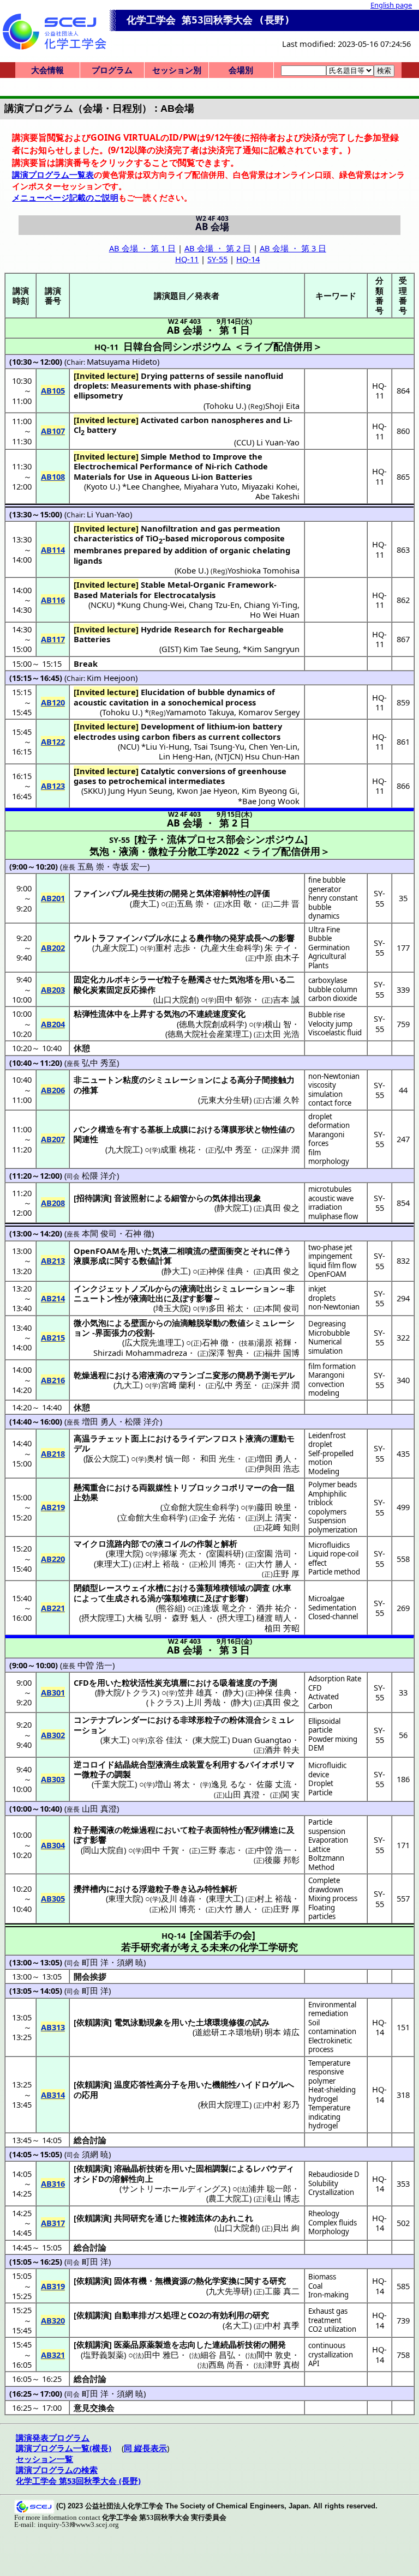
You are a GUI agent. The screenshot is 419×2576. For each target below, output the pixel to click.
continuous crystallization (331, 2350)
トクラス (165, 1702)
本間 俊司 (99, 1233)
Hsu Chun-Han (272, 756)
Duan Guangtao (262, 1740)
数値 (237, 1323)
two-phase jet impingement (330, 1252)
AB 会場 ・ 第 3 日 (293, 248)
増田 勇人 (99, 1421)
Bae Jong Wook (271, 801)
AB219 (53, 1507)
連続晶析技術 (237, 2344)
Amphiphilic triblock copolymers (327, 1503)
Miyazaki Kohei (270, 486)
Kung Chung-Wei (153, 605)
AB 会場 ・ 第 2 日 (218, 248)
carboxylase (328, 980)
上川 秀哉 (203, 1702)
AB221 (53, 1608)
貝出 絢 (286, 2228)
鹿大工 (144, 903)
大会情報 (47, 70)
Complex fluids (333, 2223)
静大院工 (233, 1208)
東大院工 (211, 1740)
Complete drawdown (326, 1885)
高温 (82, 1438)
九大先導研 (229, 2291)
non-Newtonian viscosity (334, 1081)
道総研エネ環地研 (228, 2032)
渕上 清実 (274, 1517)
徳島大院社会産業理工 (208, 1034)
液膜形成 (90, 1260)
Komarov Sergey (269, 712)
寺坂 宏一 (130, 866)
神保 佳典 (226, 1271)
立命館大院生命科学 (199, 1507)
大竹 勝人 (274, 1564)
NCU (128, 746)
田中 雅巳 (161, 2355)
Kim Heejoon (111, 678)
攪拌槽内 (90, 1889)
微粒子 (94, 1774)
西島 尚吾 (226, 2364)
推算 (90, 1090)
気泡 (172, 1013)
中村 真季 (282, 2325)
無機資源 (171, 2281)
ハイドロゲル (261, 2084)
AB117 (53, 639)
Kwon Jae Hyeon (207, 791)
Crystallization (331, 2192)
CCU (244, 442)
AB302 (53, 1735)
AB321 (53, 2355)
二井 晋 (286, 903)
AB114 (53, 550)
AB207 (53, 1139)
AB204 (53, 1024)
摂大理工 (236, 1618)
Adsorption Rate (335, 1679)
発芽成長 (246, 938)
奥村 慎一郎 (168, 1458)
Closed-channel (333, 1616)
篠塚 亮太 (178, 1553)
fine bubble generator (327, 885)
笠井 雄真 (195, 1692)
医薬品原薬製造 (143, 2344)
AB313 (53, 2027)
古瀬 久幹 (282, 1100)
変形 (221, 1375)
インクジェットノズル (115, 1288)
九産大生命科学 (232, 948)
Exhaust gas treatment (328, 2316)
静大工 (176, 1271)
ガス (155, 2315)
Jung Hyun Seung (140, 791)
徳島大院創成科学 (212, 1024)
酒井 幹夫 (282, 1749)
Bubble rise (327, 1015)
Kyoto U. (102, 486)
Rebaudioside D (334, 2174)
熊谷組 (170, 1608)
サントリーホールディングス (175, 2188)
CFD (315, 1688)
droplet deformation (329, 1121)
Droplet (321, 1783)
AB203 (53, 990)
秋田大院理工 (225, 2104)
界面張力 (111, 1332)
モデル (282, 1375)
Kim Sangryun (273, 649)
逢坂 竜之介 (225, 1608)
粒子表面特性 (213, 1830)
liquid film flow (332, 1265)
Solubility (323, 2183)
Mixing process (333, 1898)
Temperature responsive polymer (329, 2072)
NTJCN (229, 756)
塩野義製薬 (103, 2355)
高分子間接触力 (266, 1079)
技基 (248, 1343)
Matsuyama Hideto (122, 361)
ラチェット (110, 1438)
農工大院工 (229, 2198)
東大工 (115, 1740)
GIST (170, 649)
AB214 (53, 1298)
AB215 (53, 1337)
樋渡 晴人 (274, 1618)
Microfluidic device (327, 1770)
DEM (316, 1748)
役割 (144, 1332)
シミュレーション (180, 1079)
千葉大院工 (114, 1784)
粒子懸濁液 (94, 1830)
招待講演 (93, 1198)
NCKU (101, 605)
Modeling (324, 1471)
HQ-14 (248, 259)
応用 (90, 2095)
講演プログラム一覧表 (53, 174)
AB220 (53, 1559)
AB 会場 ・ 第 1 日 (142, 248)
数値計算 (155, 1260)
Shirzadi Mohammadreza (140, 1353)
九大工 (128, 1385)
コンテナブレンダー (110, 1720)
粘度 (131, 1079)
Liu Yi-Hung (167, 746)
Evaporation (328, 1840)
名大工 (237, 2325)
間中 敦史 (274, 2355)
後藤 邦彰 (282, 1860)
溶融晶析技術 (139, 2168)
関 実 (290, 1794)
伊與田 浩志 (278, 1468)
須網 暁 (130, 1962)
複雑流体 (196, 2218)
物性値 (274, 1129)
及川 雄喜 (178, 1898)
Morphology (329, 2231)
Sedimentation (332, 1608)
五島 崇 (91, 866)
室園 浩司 (274, 1553)
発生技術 (147, 893)
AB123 (53, 786)
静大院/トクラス (127, 1692)
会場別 (241, 70)
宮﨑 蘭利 (178, 1385)
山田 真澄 (242, 1794)
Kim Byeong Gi (270, 791)
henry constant (333, 898)
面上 (139, 1438)
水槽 (155, 1588)
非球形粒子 (200, 1720)
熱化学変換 (216, 2281)
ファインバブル (102, 893)
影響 (286, 938)
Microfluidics (329, 1545)
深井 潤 (286, 1149)
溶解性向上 (133, 2179)
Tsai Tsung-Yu (219, 746)
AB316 (53, 2183)
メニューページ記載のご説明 (65, 197)
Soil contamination (332, 2027)
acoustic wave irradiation (331, 1203)
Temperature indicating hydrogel (329, 2117)
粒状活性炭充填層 (154, 1682)
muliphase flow (333, 1216)
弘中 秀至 (99, 1063)
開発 (180, 893)
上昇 (139, 1013)
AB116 (53, 600)
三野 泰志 (218, 1850)
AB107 (53, 431)
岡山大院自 (103, 1850)
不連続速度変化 (217, 1013)
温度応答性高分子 (147, 2084)
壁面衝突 (226, 1251)
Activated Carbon (324, 1701)
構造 (106, 1129)
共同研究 (130, 2218)
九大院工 (124, 1149)
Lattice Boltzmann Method (326, 1858)
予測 (269, 1682)
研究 (278, 2281)
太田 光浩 (282, 1034)
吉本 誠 (286, 999)
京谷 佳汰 (165, 1740)
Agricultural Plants (327, 961)
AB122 (53, 741)
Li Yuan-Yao (278, 442)
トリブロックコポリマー (217, 1487)
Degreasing (327, 1324)
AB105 (53, 390)
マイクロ (90, 1543)
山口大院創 (176, 999)
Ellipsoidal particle (324, 1726)
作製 (205, 1543)
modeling (324, 1393)
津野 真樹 (282, 2364)
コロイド (98, 1764)
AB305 (53, 1898)
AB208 (53, 1203)
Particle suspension (327, 1827)
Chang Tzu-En (214, 605)
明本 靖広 (282, 2032)
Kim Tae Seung (211, 649)
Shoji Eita (282, 406)
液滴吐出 (196, 1288)
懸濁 (196, 979)
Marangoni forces (326, 1139)
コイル (176, 1543)
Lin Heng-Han (185, 756)
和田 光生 (218, 1458)
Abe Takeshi (277, 496)
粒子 (172, 979)
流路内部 (123, 1543)
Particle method (334, 1572)
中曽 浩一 (95, 1665)
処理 (171, 2315)
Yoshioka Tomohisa (264, 570)
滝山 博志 (282, 2198)
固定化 (86, 979)
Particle (320, 1793)
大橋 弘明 (144, 1618)
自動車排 (130, 2315)
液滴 (254, 1438)
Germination (329, 948)
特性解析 (221, 1889)
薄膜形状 (237, 1129)
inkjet (317, 1289)
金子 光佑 (218, 1517)
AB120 (53, 702)
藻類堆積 (180, 1598)
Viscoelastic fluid (335, 1033)
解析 (229, 1543)
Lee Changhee (153, 486)
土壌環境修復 (220, 2022)
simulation (325, 1094)
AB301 (53, 1692)
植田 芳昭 (282, 1628)
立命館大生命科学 (152, 1517)
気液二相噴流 (177, 1251)
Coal (315, 2286)
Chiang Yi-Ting (271, 605)
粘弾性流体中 (98, 1013)
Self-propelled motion (331, 1458)
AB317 (53, 2223)
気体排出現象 (237, 1198)
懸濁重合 (90, 1487)
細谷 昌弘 (218, 2355)
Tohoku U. (225, 406)
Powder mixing (333, 1739)
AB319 (53, 2286)
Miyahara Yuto (211, 486)
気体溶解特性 (221, 893)
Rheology (324, 2213)
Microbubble (329, 1333)
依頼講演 (93, 2022)
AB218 (53, 1453)
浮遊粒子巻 (160, 1889)
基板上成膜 (168, 1129)
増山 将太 (172, 1784)
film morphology (329, 1157)
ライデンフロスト (213, 1438)
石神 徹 (138, 1233)
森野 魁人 (189, 1618)
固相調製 (212, 2168)
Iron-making (328, 2295)
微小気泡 (90, 1323)
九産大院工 (115, 948)
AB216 (53, 1380)
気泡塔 (241, 979)
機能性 (225, 2084)
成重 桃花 (178, 1149)
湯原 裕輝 (274, 1342)
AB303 (53, 1779)
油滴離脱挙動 (196, 1323)
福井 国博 (282, 1353)
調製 (123, 1774)
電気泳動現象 (139, 2022)
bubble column (333, 990)
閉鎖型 (86, 1588)
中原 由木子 (278, 957)
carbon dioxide (333, 998)
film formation (332, 1366)
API (314, 2363)
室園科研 (225, 1553)
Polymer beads (333, 1485)
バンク (86, 1129)
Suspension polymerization (333, 1525)
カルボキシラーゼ (131, 979)
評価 (262, 893)
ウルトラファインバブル (119, 938)
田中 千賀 (161, 1850)
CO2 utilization (332, 2329)
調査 (262, 1588)
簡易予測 (254, 1375)
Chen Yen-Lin (273, 746)
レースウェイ (123, 1588)
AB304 (53, 1845)
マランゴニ (192, 1375)
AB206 (53, 1090)
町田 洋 (95, 1962)
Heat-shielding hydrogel (332, 2094)
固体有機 (130, 2281)
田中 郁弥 (234, 999)
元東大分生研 (225, 1100)
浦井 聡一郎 (270, 2188)
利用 (221, 1764)
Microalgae (326, 1598)
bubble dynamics (324, 912)
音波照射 (130, 1198)
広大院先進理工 (153, 1342)
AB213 (53, 1260)
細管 (179, 1198)
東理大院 (124, 1553)
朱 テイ (278, 948)
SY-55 (217, 259)
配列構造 (262, 1830)
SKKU (94, 791)
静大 (233, 1692)
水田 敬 (238, 903)
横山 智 (278, 1024)
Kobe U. (191, 570)
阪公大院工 (106, 1458)
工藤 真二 (282, 2291)
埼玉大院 (172, 1308)
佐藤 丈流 (274, 1784)
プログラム (112, 70)
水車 (283, 1588)
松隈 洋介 (99, 1175)
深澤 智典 (226, 1353)
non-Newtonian (334, 1307)
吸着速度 (236, 1682)
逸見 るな (229, 1784)
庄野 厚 (286, 1573)
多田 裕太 (226, 1308)
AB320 (53, 2320)
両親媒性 (155, 1487)
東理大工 (112, 1564)
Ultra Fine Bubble (324, 934)
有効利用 (228, 2315)
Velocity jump (330, 1024)
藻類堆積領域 (221, 1588)
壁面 (139, 1323)
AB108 (53, 476)
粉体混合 (246, 1720)
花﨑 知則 (282, 1527)
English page (391, 5)
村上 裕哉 (161, 1564)
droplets (322, 1298)
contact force (330, 1103)
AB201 (53, 898)
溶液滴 (151, 1375)
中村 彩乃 (282, 2104)
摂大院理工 (102, 1618)
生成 (115, 1598)
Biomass (322, 2277)
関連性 (86, 1139)
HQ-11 (187, 259)
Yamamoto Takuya (200, 712)
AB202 (53, 948)
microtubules (330, 1189)
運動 (278, 1438)
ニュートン (102, 1079)
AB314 (53, 2095)
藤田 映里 (274, 1507)
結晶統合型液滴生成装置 (160, 1764)
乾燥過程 (90, 1375)
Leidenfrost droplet (327, 1440)
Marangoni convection (326, 1380)
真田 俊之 (282, 1208)
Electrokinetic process (330, 2045)
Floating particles (322, 1912)
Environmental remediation (332, 2009)
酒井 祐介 (274, 1608)
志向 (188, 2344)
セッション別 (177, 70)
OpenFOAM (327, 1274)
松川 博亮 (218, 1564)
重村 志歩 (173, 948)
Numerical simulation (325, 1346)
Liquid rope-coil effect (333, 1558)
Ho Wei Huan (275, 614)
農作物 (209, 938)
